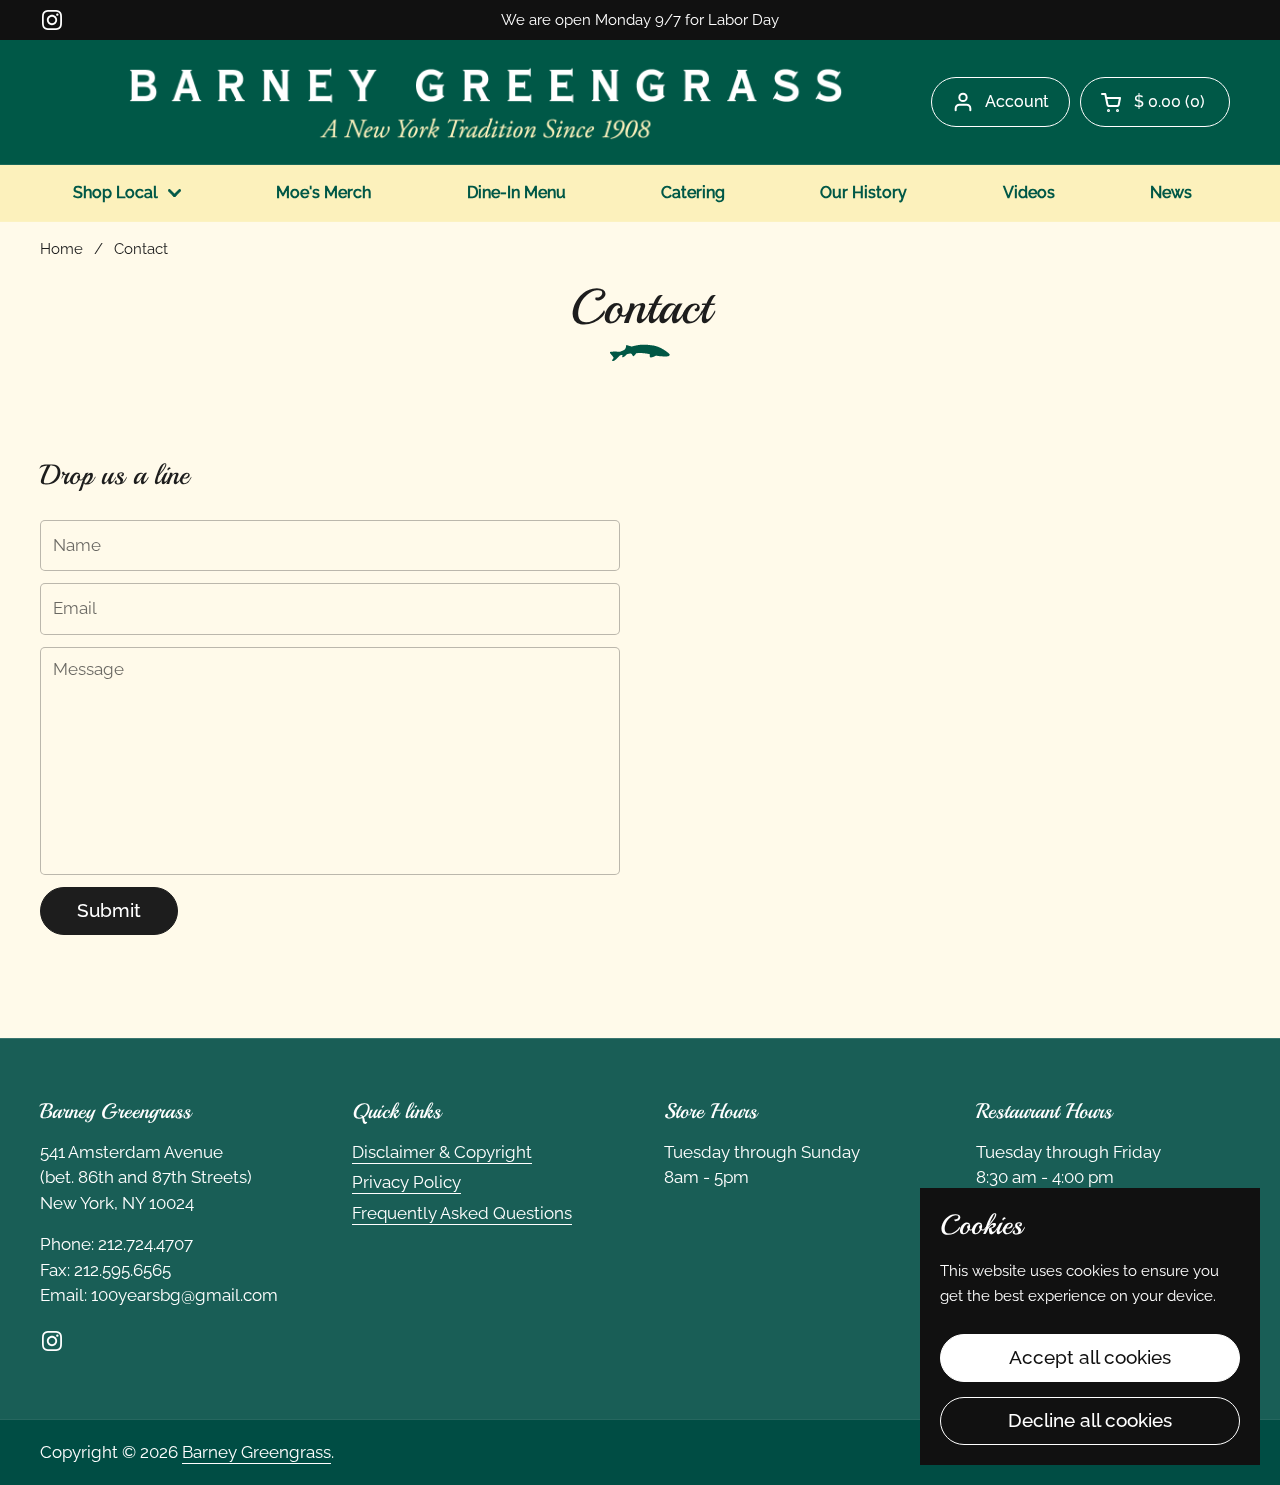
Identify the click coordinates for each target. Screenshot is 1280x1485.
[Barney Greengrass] (486, 102)
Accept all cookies (1090, 1357)
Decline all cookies (1090, 1420)
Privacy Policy (406, 1182)
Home (61, 248)
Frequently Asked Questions (462, 1213)
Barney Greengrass (256, 1452)
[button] (1155, 102)
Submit (109, 910)
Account (1017, 101)
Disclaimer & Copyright (442, 1152)
